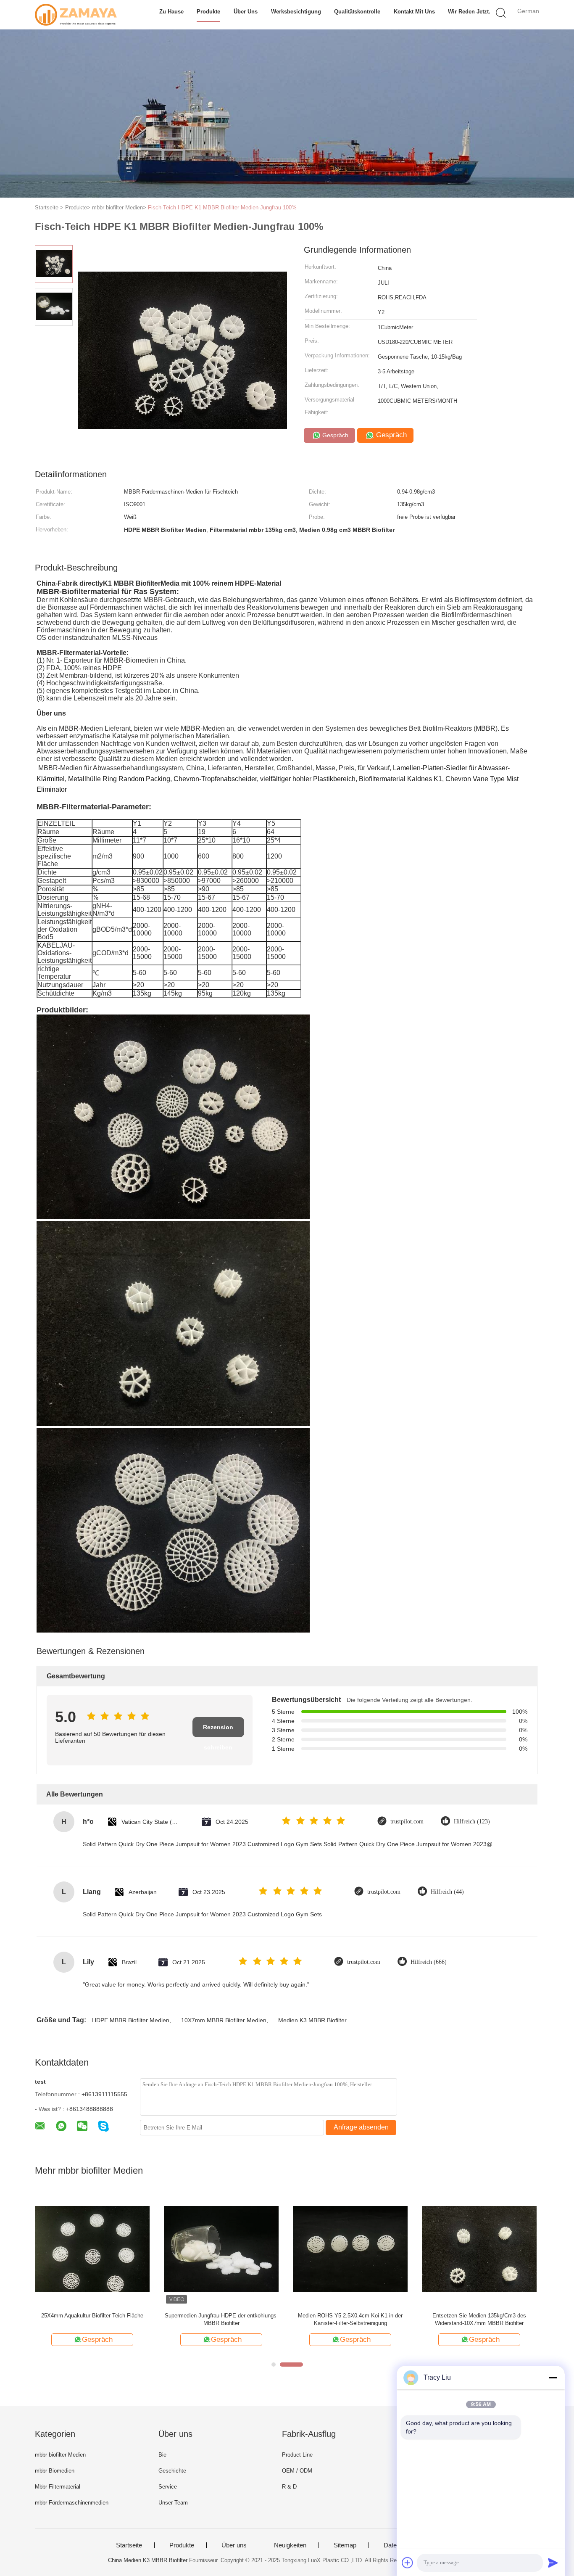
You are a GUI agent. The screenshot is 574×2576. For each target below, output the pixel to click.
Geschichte (172, 2471)
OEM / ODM (297, 2471)
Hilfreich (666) (429, 1962)
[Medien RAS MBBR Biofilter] (221, 2248)
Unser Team (173, 2503)
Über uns (246, 12)
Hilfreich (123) (472, 1822)
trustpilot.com (407, 1822)
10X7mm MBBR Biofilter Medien (224, 2020)
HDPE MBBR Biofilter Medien (131, 2020)
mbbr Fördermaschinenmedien (72, 2503)
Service (168, 2487)
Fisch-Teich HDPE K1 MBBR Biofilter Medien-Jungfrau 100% (222, 207)
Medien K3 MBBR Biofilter (312, 2020)
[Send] (553, 2563)
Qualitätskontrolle (357, 12)
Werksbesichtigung (296, 12)
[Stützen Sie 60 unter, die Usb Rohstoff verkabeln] (92, 2248)
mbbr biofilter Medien (60, 2455)
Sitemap (345, 2545)
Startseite (129, 2545)
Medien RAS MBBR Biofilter (221, 2316)
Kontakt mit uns (414, 12)
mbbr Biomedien (55, 2471)
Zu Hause (171, 12)
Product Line (297, 2455)
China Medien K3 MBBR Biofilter (148, 2560)
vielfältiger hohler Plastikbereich (308, 779)
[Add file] (408, 2563)
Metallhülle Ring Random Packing (119, 779)
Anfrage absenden (361, 2127)
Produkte (208, 12)
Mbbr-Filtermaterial (58, 2487)
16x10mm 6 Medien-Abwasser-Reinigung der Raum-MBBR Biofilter (479, 2319)
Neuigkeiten (290, 2545)
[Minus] (553, 2378)
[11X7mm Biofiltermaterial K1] (350, 2248)
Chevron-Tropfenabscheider (215, 779)
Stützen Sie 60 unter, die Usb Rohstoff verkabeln (92, 2319)
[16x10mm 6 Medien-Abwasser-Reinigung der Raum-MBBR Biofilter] (479, 2248)
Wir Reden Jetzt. (469, 12)
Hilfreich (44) (447, 1892)
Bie (162, 2455)
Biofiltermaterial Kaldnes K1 (400, 779)
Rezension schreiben (218, 1731)
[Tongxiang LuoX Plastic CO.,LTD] (76, 15)
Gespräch (334, 435)
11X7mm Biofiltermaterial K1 (350, 2316)
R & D (289, 2487)
